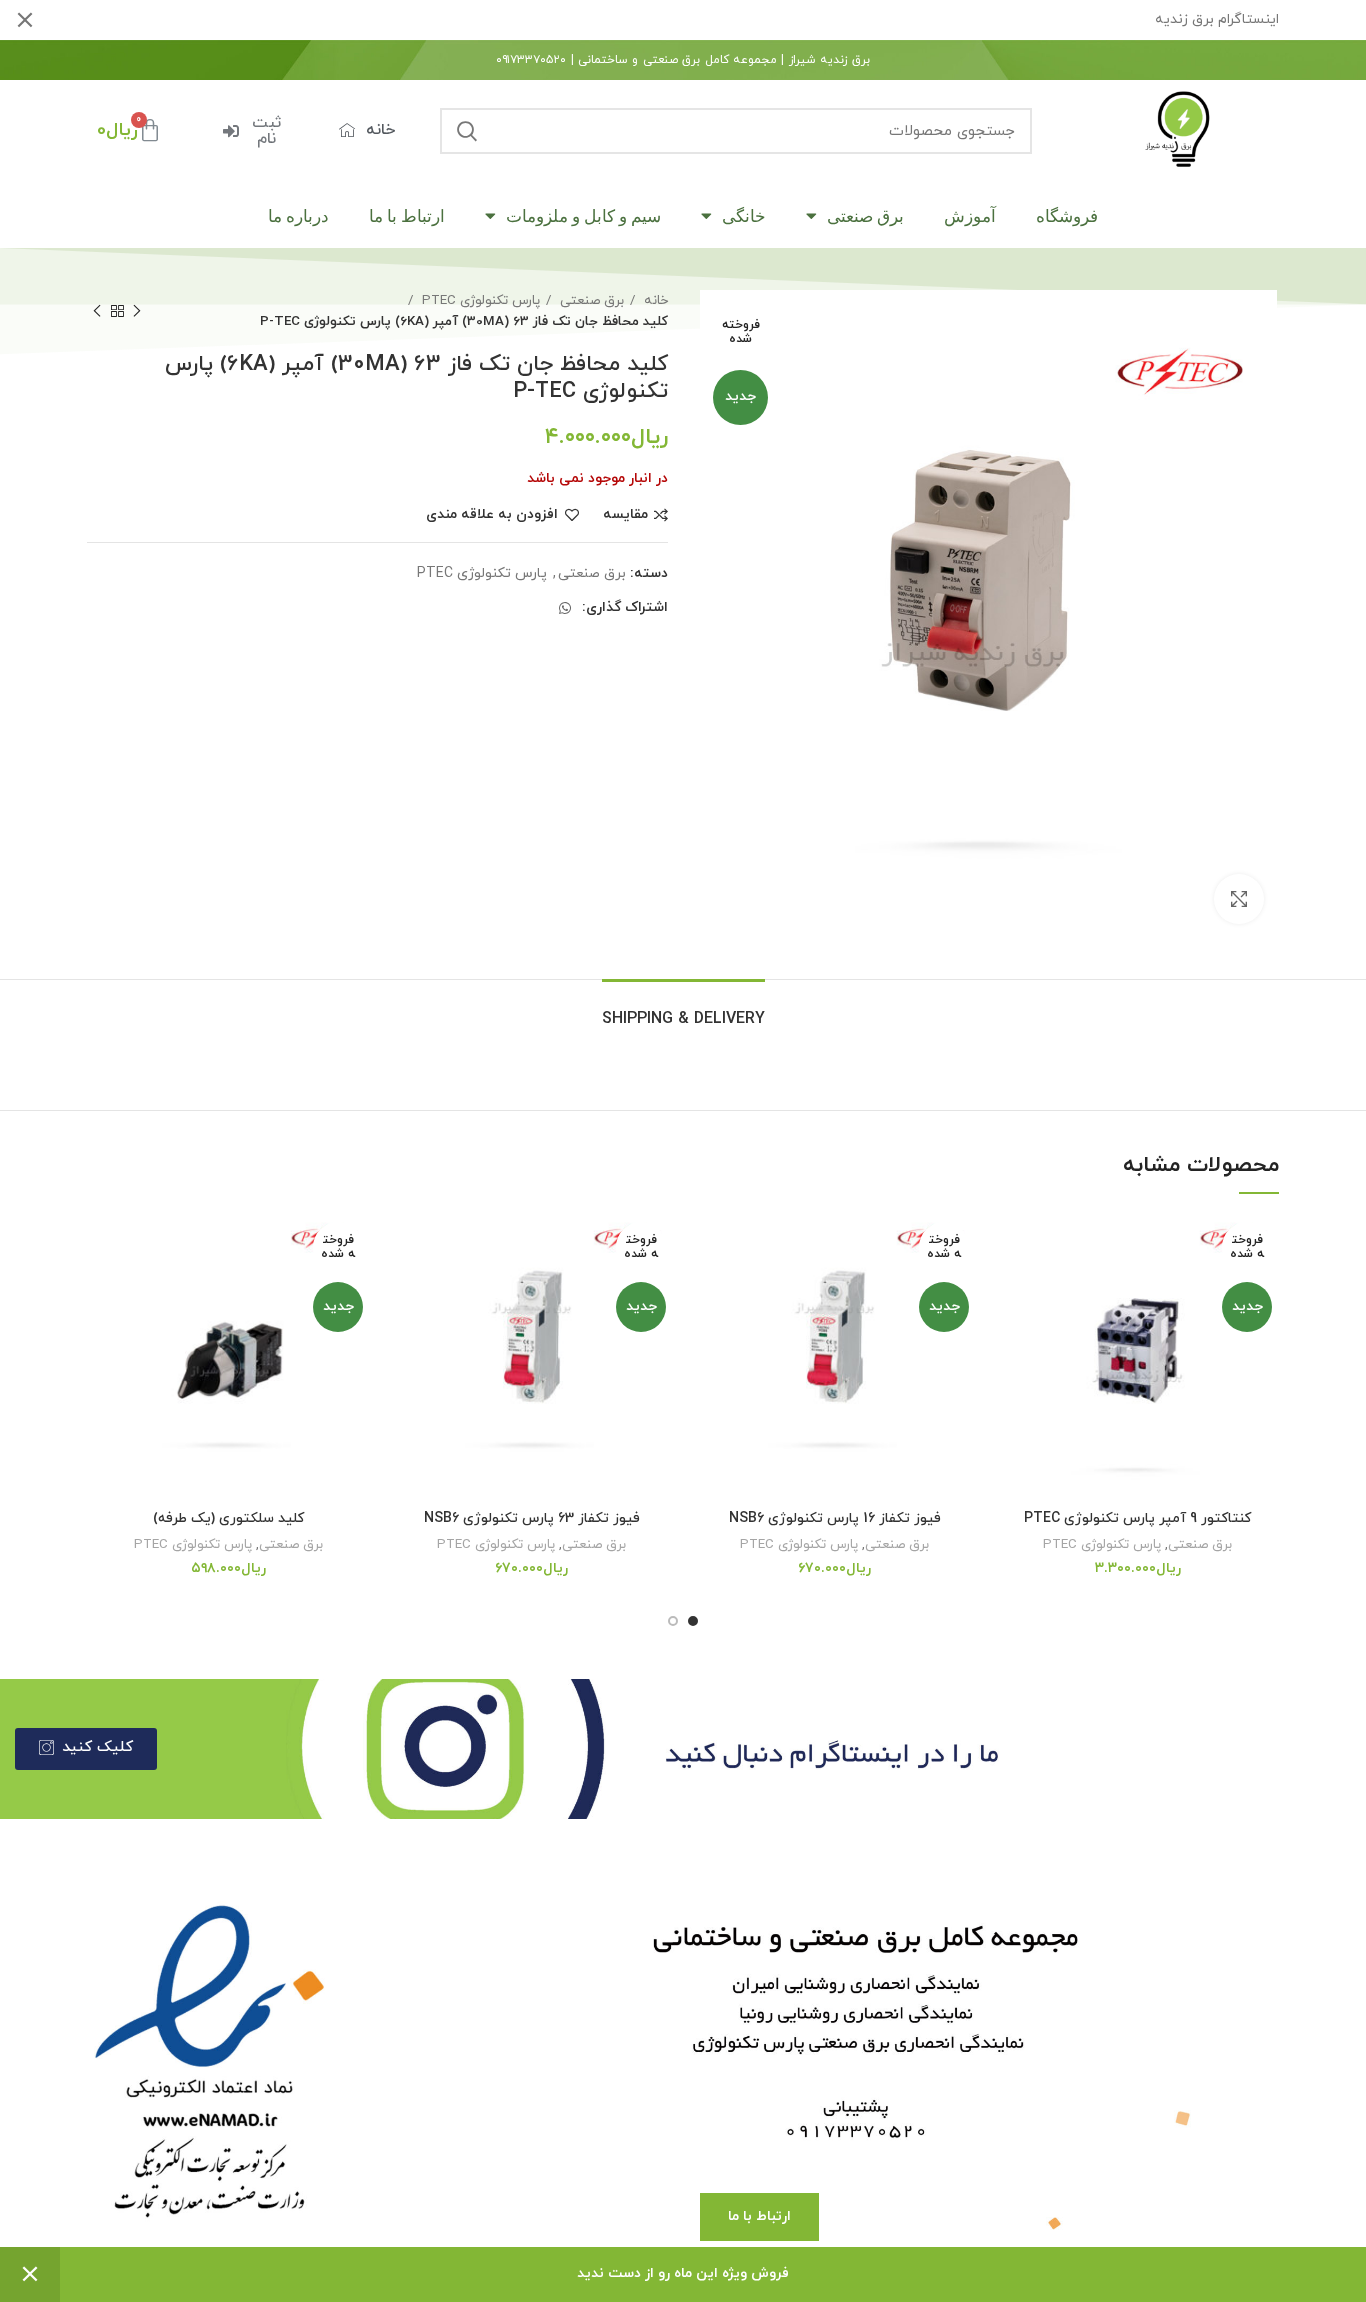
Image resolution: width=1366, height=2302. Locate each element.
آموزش (970, 216)
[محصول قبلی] (137, 311)
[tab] (683, 1009)
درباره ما (298, 216)
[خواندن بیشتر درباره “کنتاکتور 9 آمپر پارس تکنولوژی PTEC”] (1011, 1292)
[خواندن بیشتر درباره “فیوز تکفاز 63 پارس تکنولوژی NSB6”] (405, 1292)
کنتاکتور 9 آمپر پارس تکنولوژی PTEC (1137, 1518)
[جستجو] (467, 131)
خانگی (744, 216)
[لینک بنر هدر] (713, 20)
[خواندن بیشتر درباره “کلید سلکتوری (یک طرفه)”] (102, 1292)
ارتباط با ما (407, 216)
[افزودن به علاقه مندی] (1011, 1247)
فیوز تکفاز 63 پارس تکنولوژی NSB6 (532, 1518)
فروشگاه (1067, 216)
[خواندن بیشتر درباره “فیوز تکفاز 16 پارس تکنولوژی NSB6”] (708, 1292)
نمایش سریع (1011, 1337)
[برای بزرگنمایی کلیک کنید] (1239, 899)
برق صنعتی (865, 216)
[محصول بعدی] (97, 311)
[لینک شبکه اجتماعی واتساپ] (565, 608)
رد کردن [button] (30, 2274)
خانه (654, 300)
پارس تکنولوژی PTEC (479, 300)
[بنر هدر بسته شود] (25, 20)
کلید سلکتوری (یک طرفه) (228, 1518)
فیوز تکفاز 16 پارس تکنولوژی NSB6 (835, 1518)
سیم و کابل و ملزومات (583, 216)
